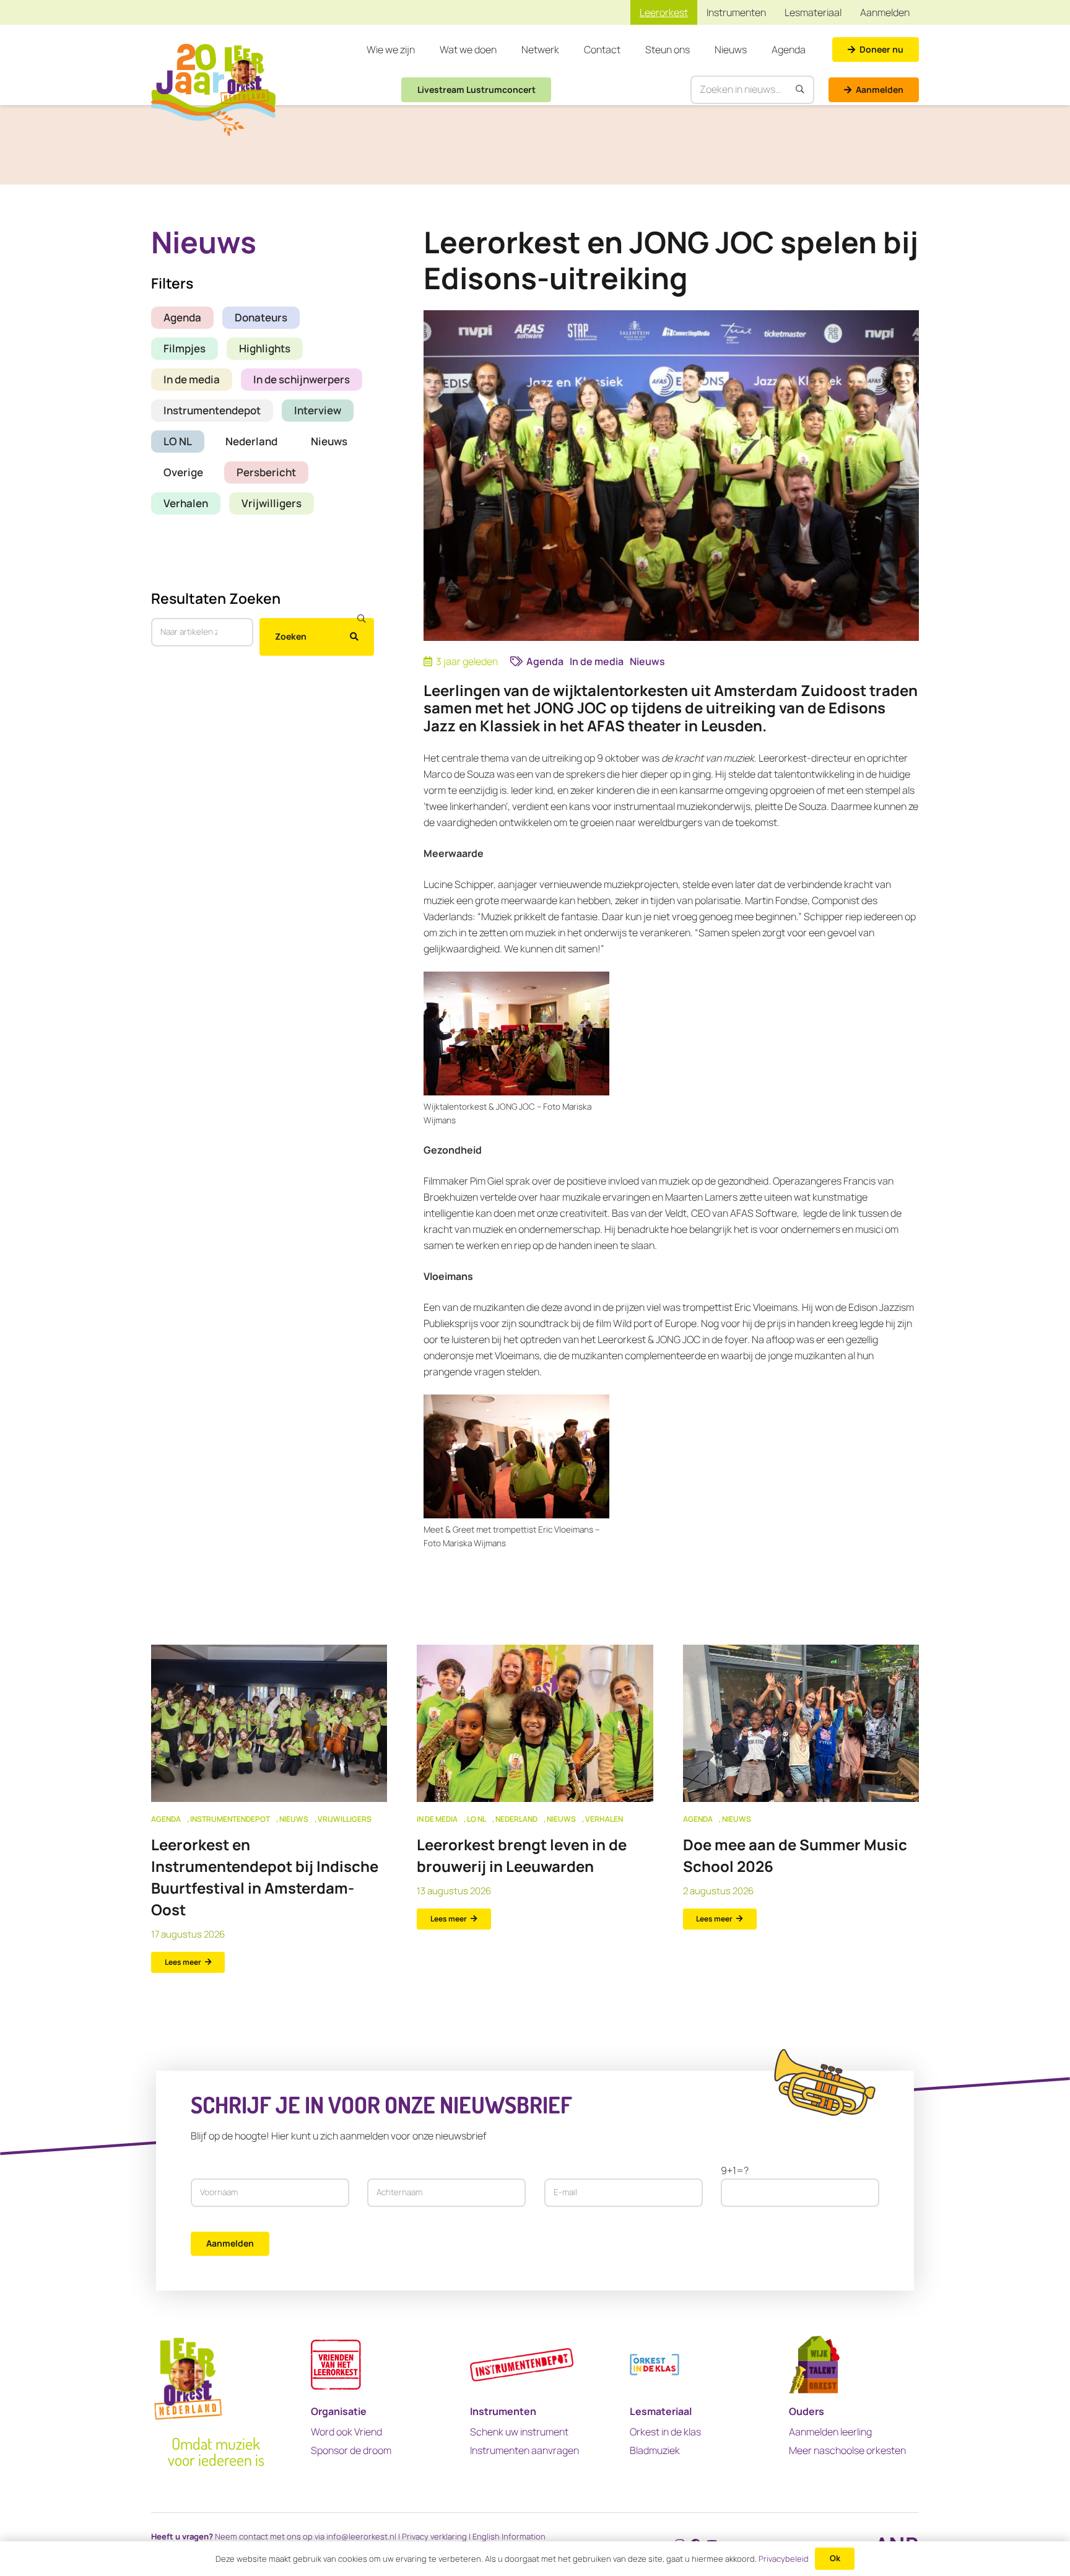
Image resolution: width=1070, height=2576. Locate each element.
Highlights (265, 348)
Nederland (251, 441)
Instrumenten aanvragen (524, 2450)
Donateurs (261, 317)
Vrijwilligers (272, 503)
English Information (509, 2536)
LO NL (178, 441)
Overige (183, 472)
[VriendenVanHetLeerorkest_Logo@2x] (336, 2365)
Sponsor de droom (351, 2450)
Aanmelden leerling (830, 2432)
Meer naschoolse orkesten (847, 2450)
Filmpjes (185, 348)
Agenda (182, 317)
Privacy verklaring (434, 2536)
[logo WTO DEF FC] (814, 2365)
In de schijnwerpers (302, 379)
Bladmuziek (655, 2450)
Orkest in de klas (665, 2432)
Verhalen (186, 503)
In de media (192, 379)
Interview (318, 410)
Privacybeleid (784, 2559)
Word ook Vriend (346, 2432)
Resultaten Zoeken (216, 598)
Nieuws (329, 441)
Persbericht (266, 472)
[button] (421, 50)
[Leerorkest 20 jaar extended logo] (213, 90)
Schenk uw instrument (519, 2432)
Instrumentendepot (212, 410)
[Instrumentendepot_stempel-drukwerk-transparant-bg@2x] (522, 2365)
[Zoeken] (801, 90)
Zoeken (291, 636)
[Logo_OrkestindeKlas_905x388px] (655, 2365)
